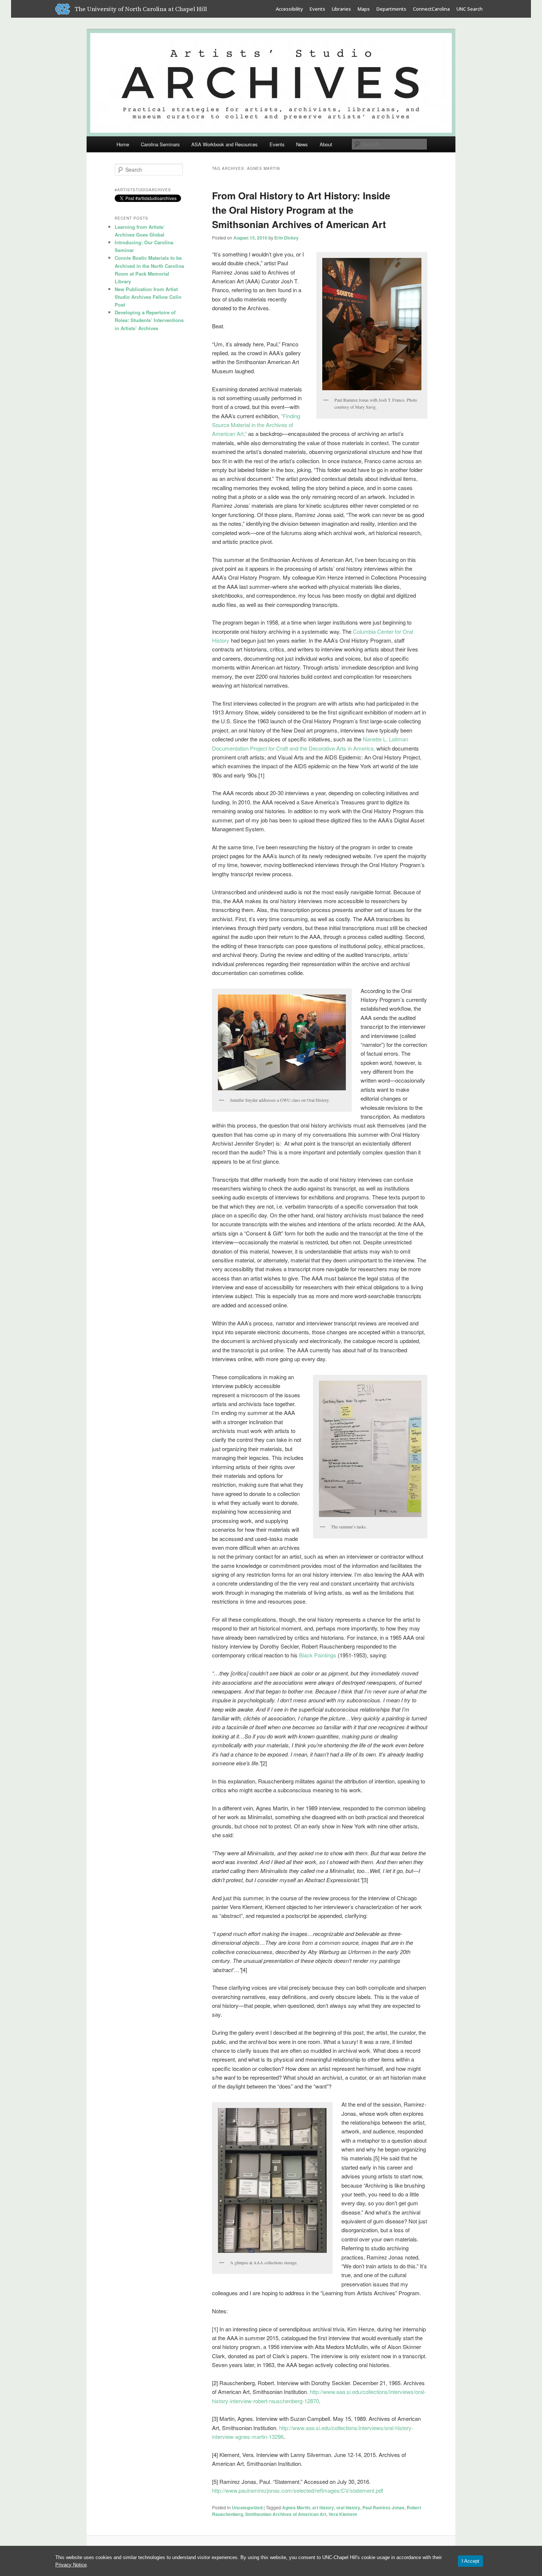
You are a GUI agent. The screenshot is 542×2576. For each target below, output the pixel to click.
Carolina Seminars (160, 144)
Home (123, 144)
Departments (391, 9)
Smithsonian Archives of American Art (286, 2514)
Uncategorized (247, 2507)
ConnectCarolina (431, 9)
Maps (364, 9)
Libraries (341, 9)
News (302, 144)
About (326, 144)
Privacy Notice (71, 2565)
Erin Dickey (286, 238)
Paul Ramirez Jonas (383, 2507)
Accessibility (289, 9)
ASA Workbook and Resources (225, 144)
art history (323, 2507)
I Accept (470, 2561)
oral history (348, 2507)
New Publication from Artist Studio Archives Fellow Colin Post (148, 297)
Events (317, 9)
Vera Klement (343, 2514)
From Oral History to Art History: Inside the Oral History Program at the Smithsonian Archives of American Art (301, 210)
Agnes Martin (296, 2507)
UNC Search (470, 9)
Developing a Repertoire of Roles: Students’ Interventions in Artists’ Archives (149, 320)
